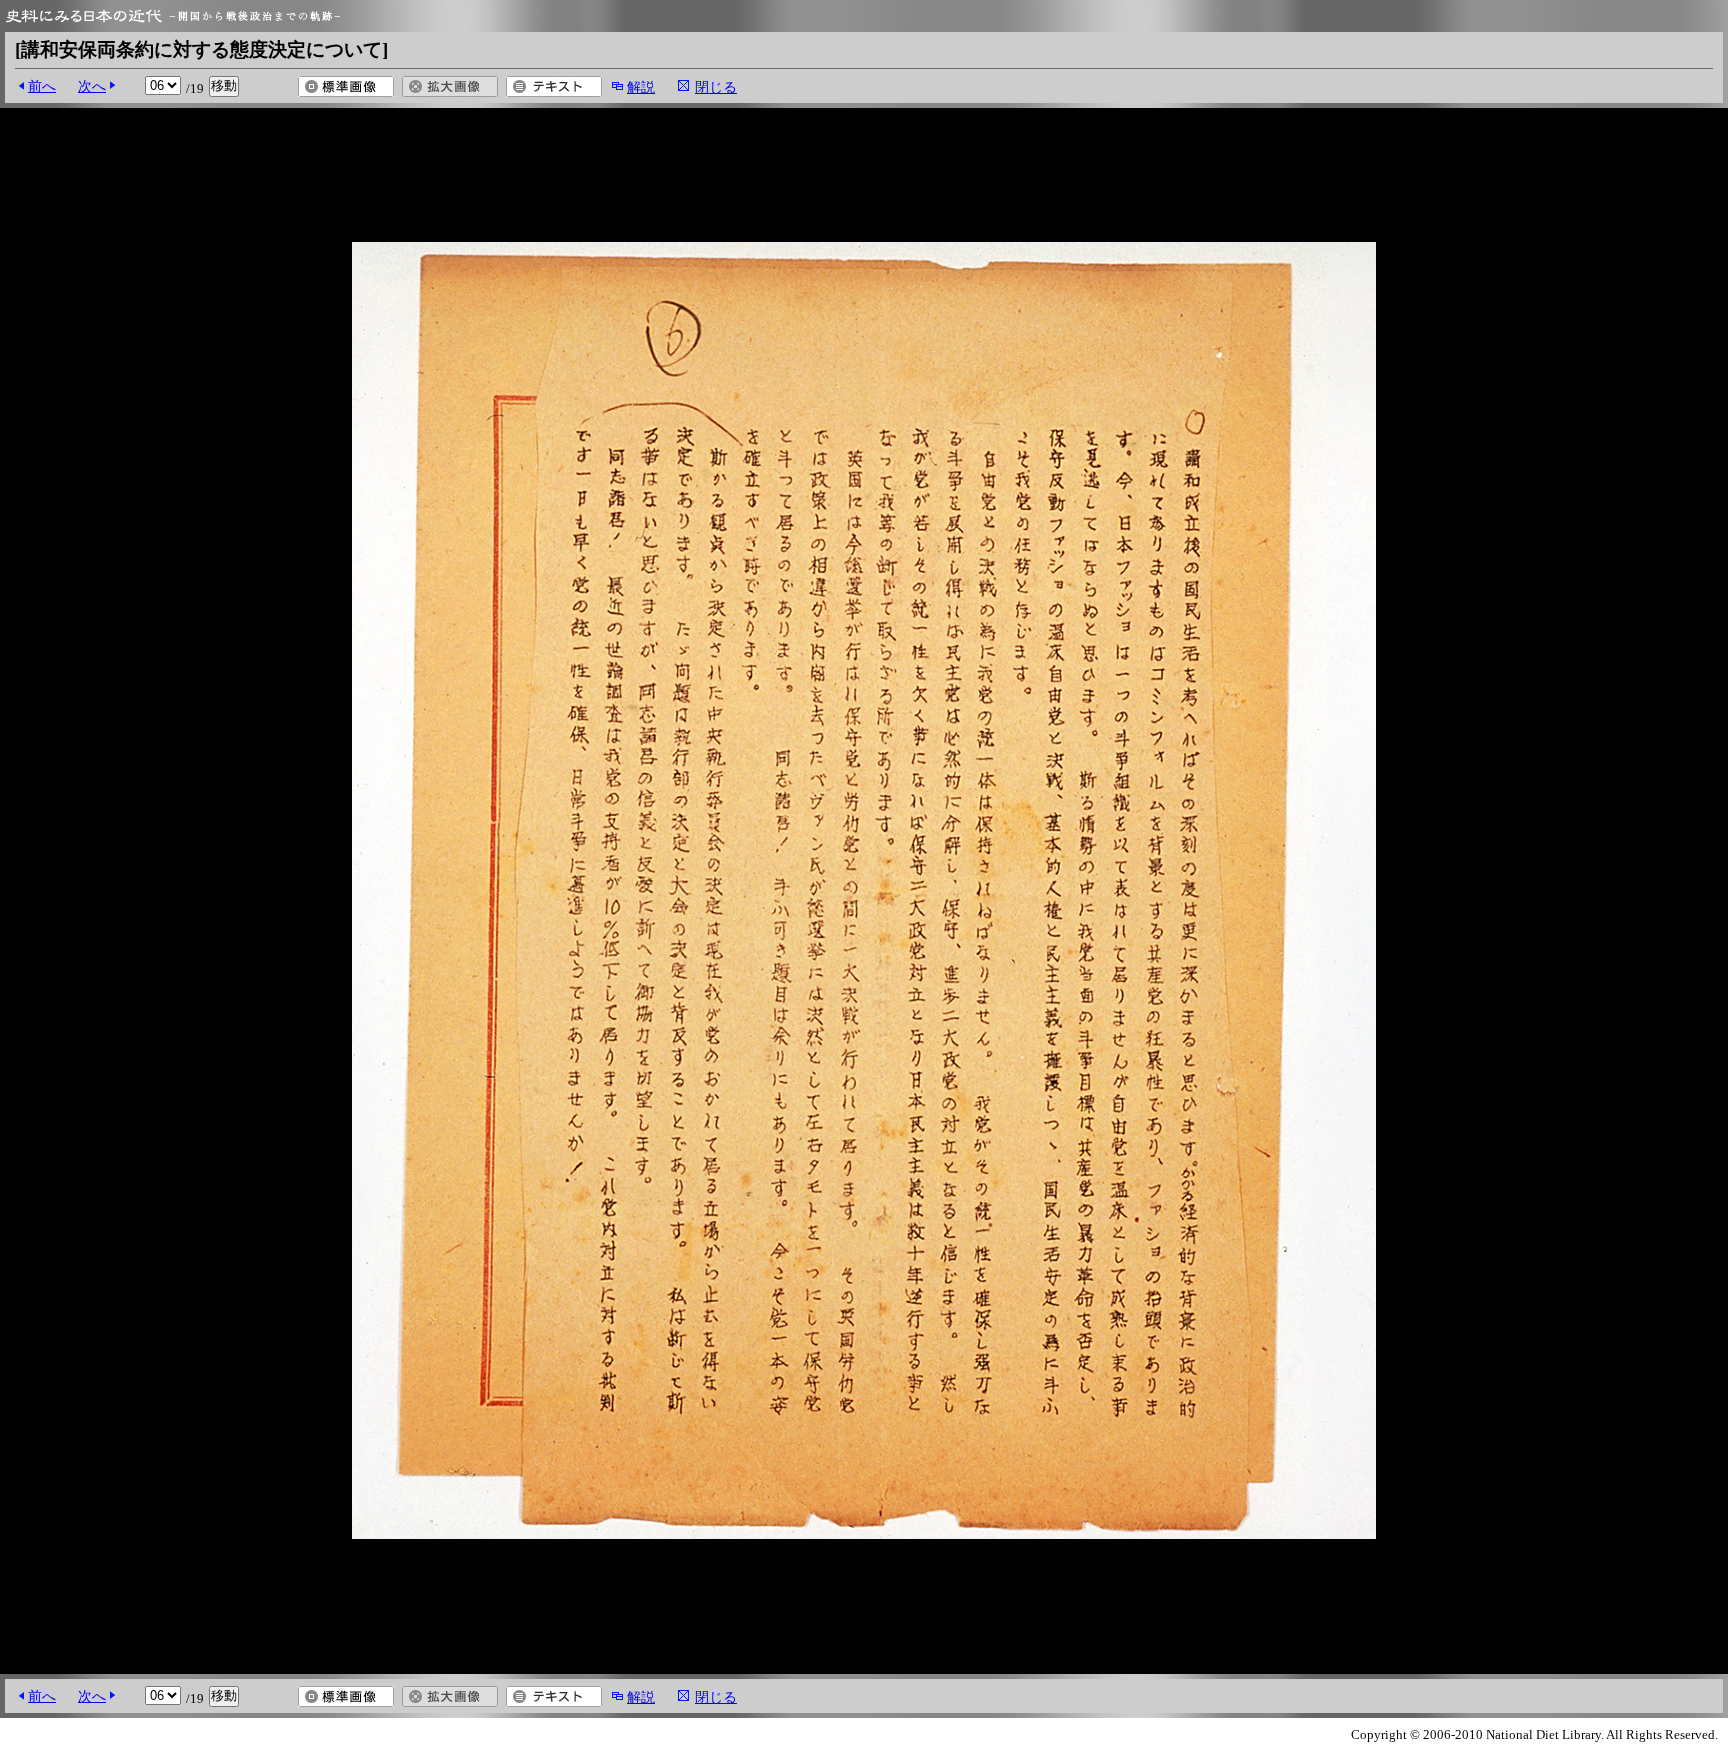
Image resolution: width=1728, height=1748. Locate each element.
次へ (92, 86)
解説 (641, 87)
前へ (42, 86)
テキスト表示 (554, 86)
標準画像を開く (346, 86)
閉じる (716, 87)
